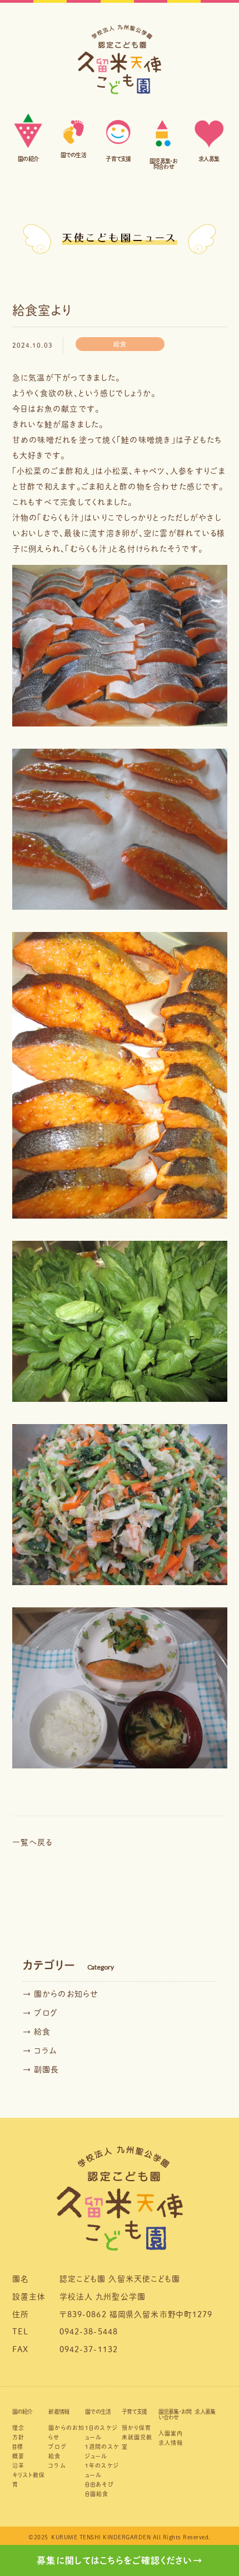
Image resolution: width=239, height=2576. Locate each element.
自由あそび (99, 2484)
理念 (18, 2428)
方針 (18, 2437)
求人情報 (171, 2443)
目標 (18, 2447)
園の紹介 (23, 2412)
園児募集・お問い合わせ (175, 2414)
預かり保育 (137, 2428)
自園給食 (97, 2494)
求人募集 (205, 2412)
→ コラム (40, 2051)
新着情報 (59, 2412)
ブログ (57, 2447)
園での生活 (98, 2412)
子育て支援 (134, 2412)
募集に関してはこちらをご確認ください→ (119, 2560)
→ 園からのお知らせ (61, 1994)
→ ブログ (41, 2013)
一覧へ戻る (33, 1842)
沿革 (18, 2465)
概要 (18, 2456)
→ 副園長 (41, 2069)
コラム (57, 2465)
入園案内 (171, 2433)
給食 (54, 2456)
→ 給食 (37, 2032)
